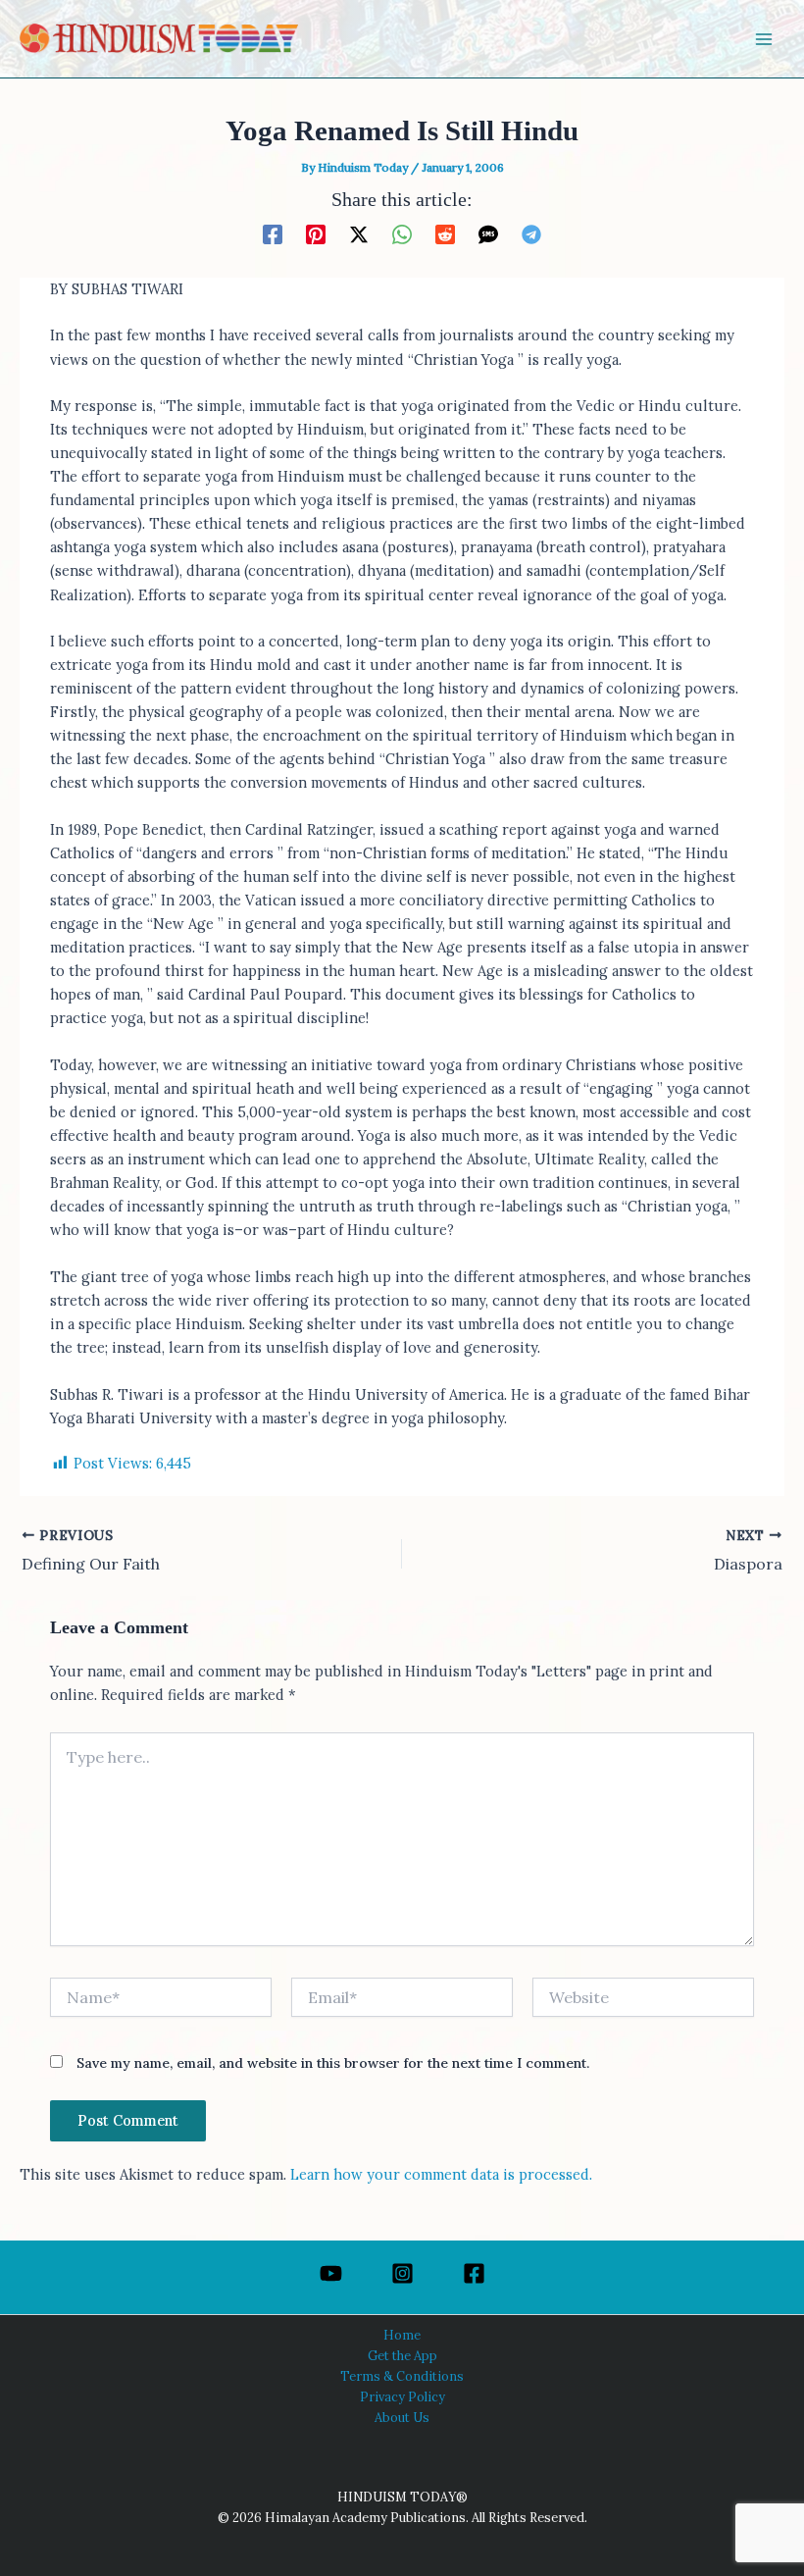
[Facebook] (273, 234)
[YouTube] (331, 2273)
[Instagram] (402, 2273)
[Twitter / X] (359, 234)
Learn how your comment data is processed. (441, 2174)
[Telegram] (531, 234)
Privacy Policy (402, 2396)
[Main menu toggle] (764, 39)
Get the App (402, 2355)
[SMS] (488, 234)
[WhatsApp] (402, 234)
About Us (402, 2417)
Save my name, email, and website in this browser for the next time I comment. (333, 2063)
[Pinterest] (316, 234)
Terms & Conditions (402, 2376)
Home (402, 2335)
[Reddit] (445, 234)
